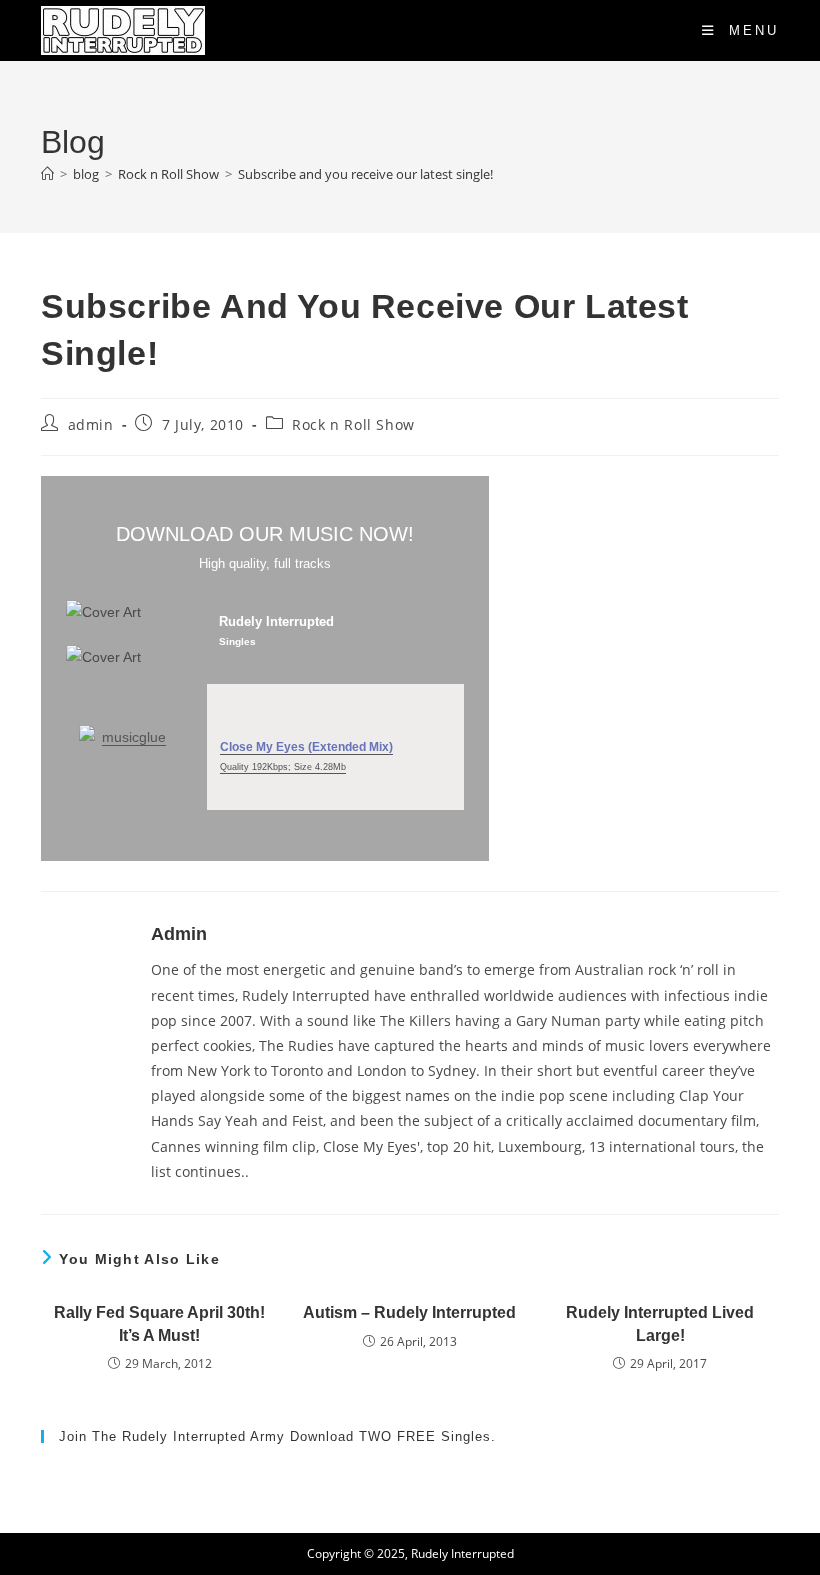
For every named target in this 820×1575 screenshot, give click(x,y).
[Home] (47, 174)
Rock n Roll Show (353, 424)
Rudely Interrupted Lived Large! (660, 1323)
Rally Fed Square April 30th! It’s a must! (159, 1323)
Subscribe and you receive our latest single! (365, 174)
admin (91, 424)
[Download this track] (336, 707)
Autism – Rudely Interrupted (409, 1312)
